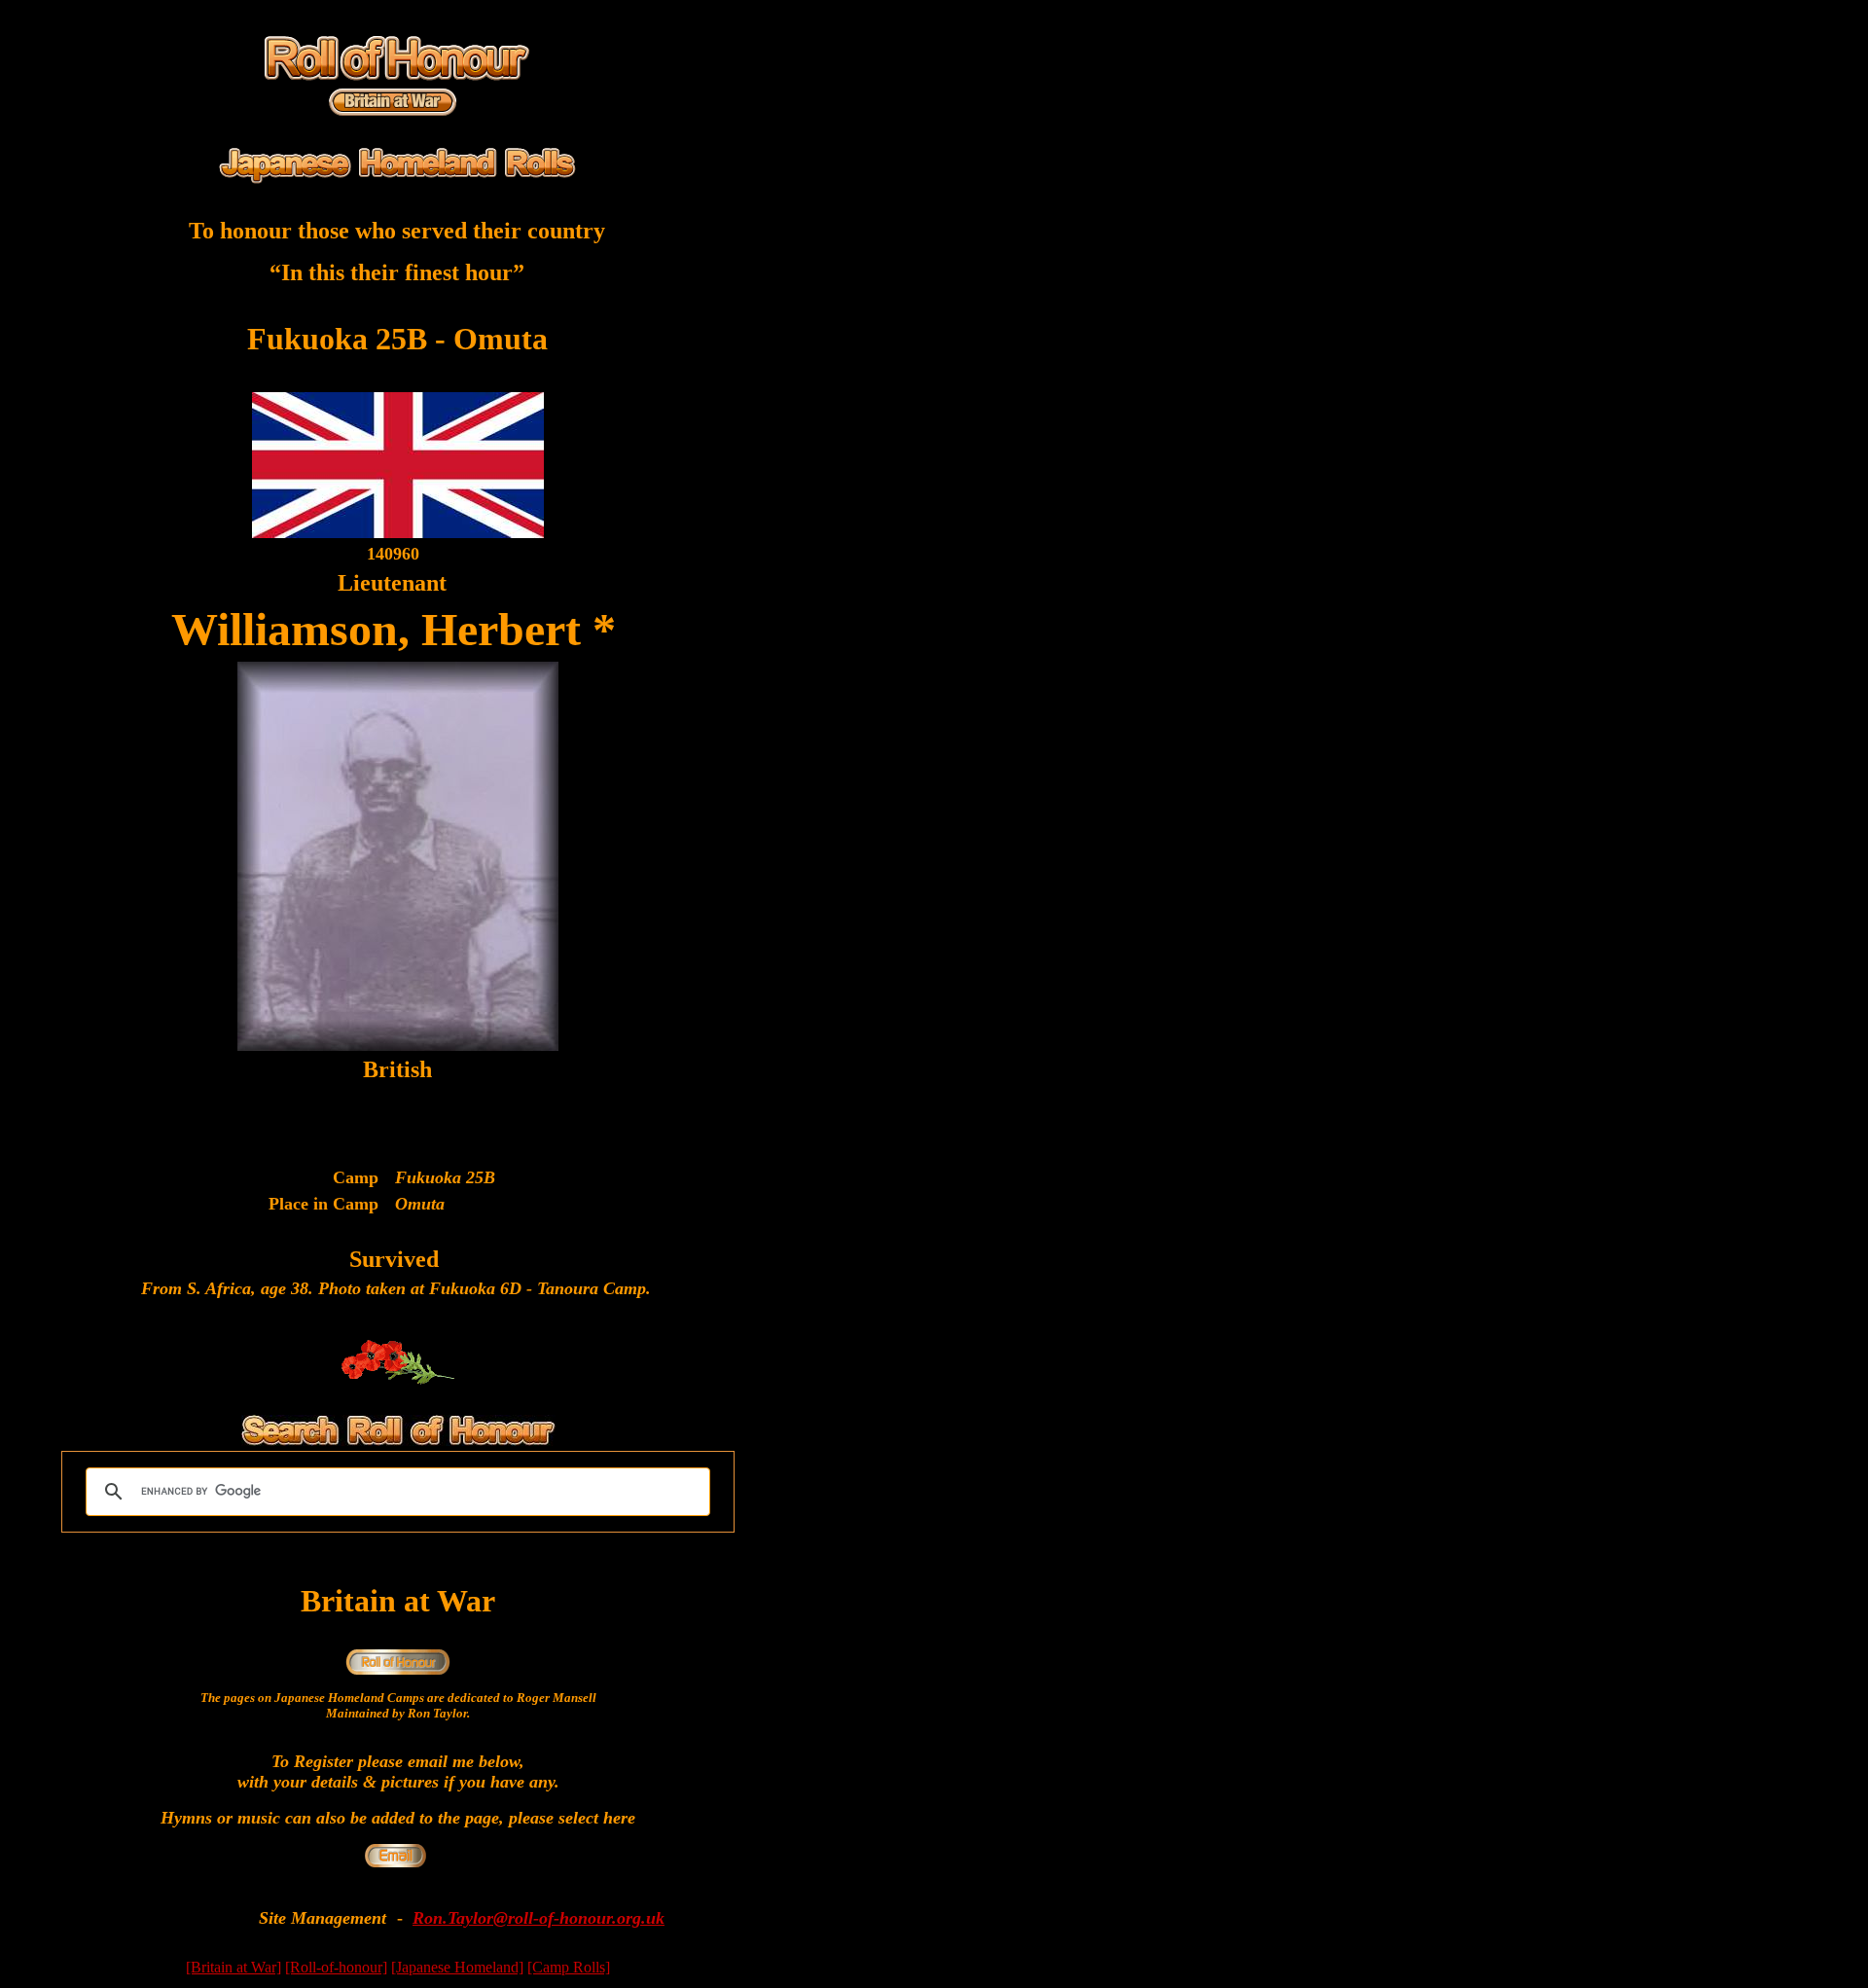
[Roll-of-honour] (336, 1967)
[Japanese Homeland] (457, 1967)
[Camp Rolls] (569, 1967)
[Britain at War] (233, 1967)
